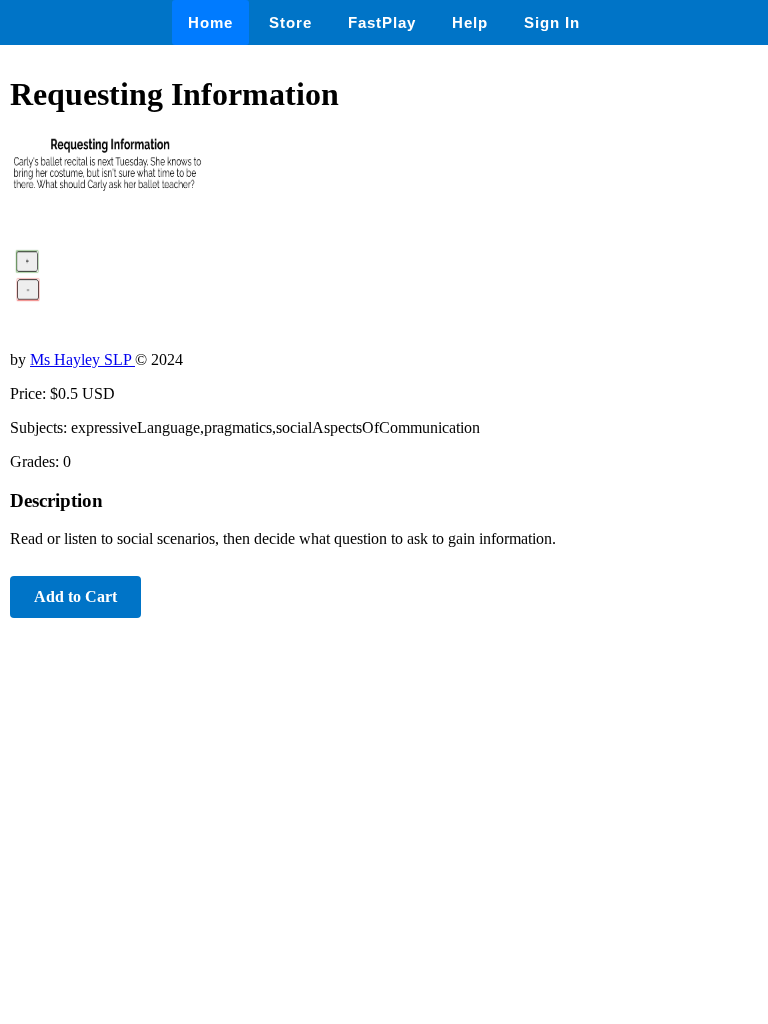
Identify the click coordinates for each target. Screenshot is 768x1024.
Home (210, 22)
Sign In (552, 22)
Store (290, 22)
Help (470, 22)
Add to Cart (75, 596)
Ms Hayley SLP (82, 359)
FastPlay (382, 22)
